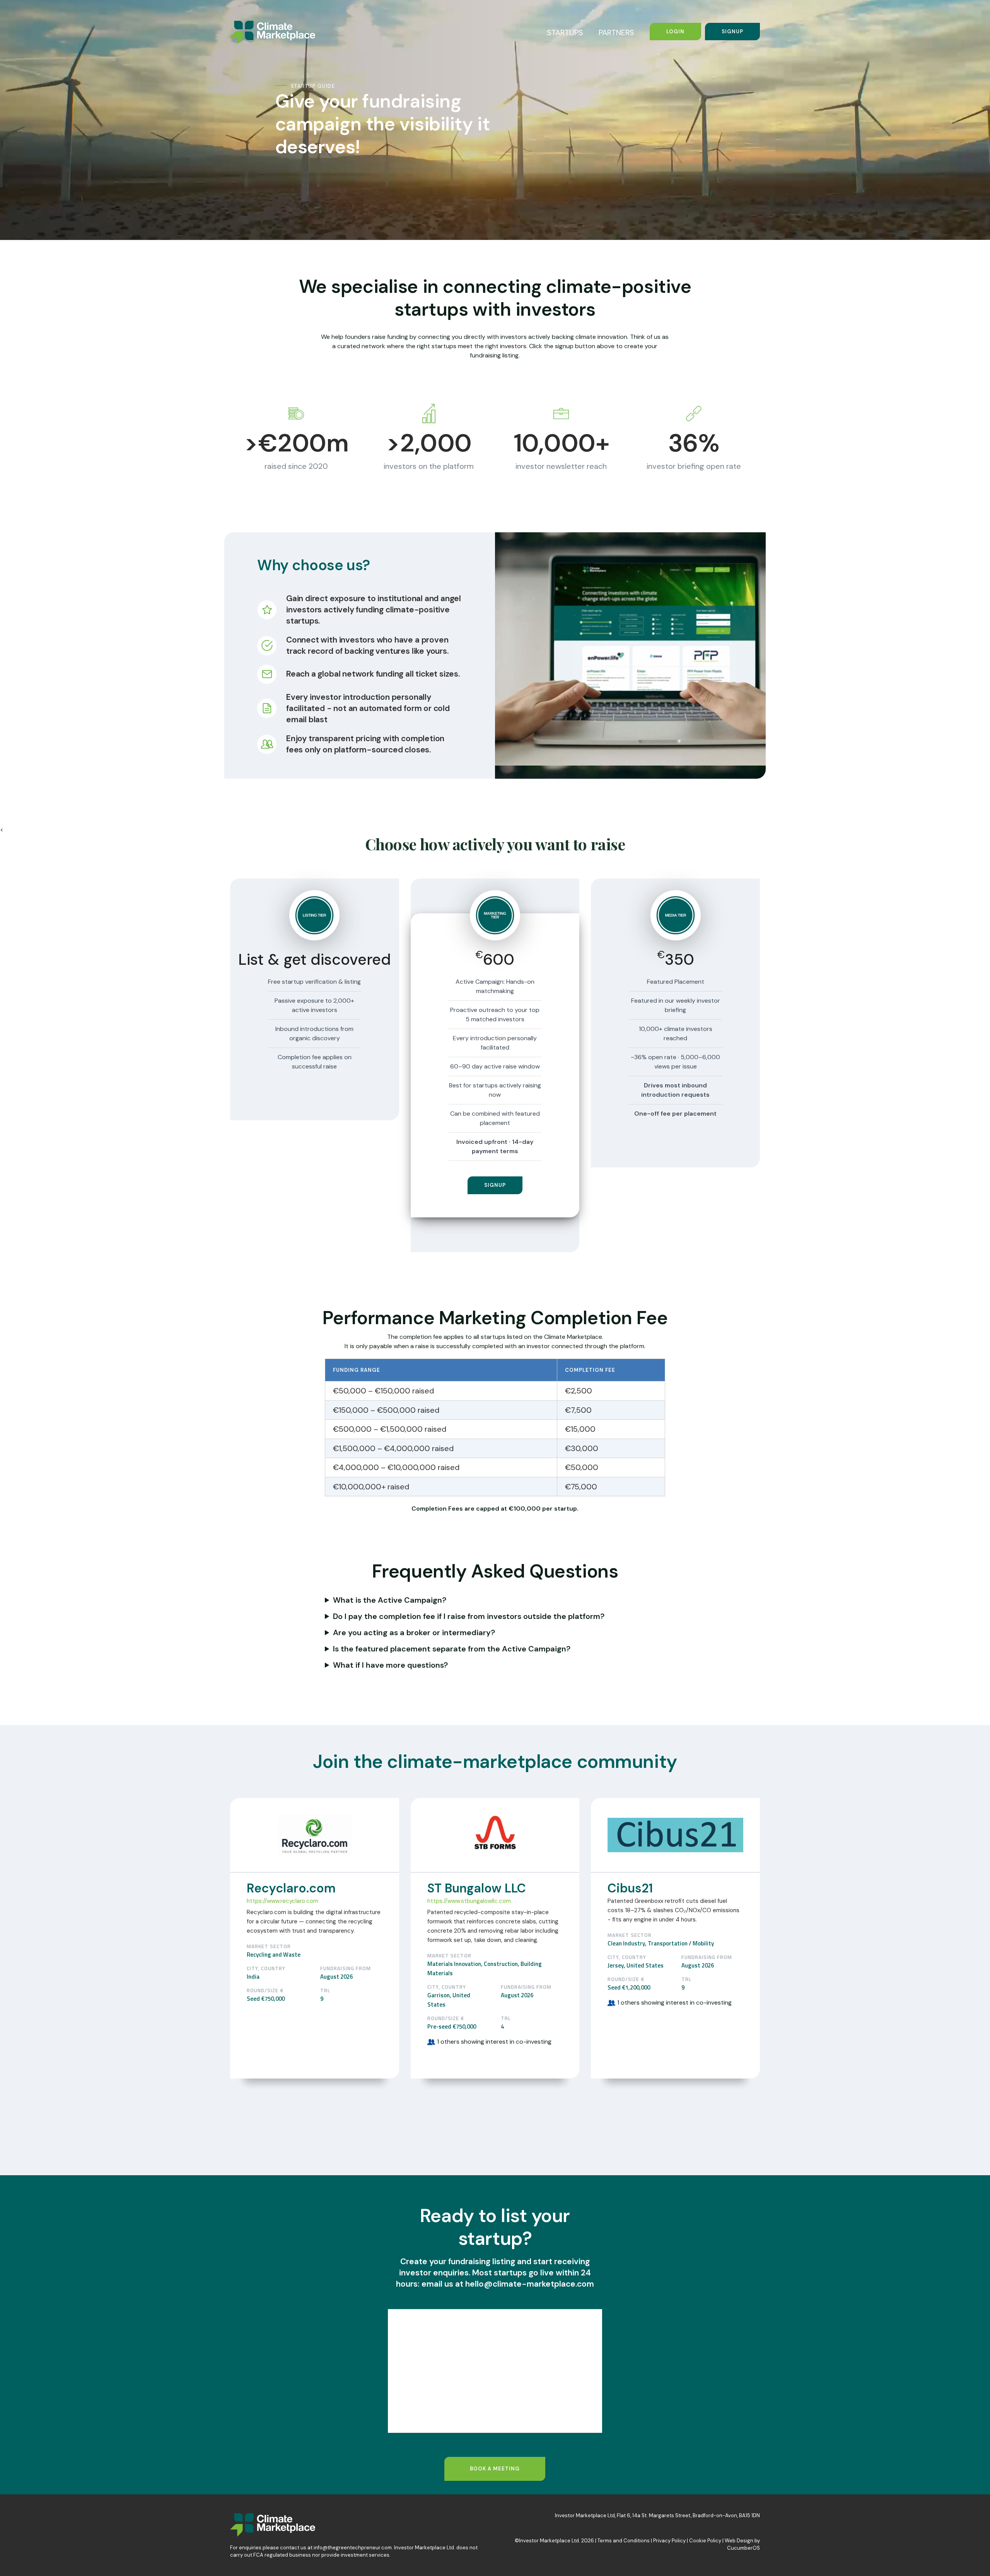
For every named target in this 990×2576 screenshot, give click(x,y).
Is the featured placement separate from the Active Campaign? (452, 1649)
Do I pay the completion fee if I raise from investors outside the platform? (469, 1616)
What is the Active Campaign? (390, 1600)
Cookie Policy (705, 2541)
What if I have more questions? (390, 1665)
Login (675, 32)
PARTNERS (616, 32)
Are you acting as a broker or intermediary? (414, 1632)
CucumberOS (743, 2548)
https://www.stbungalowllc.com (469, 1901)
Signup (732, 32)
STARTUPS (565, 32)
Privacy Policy (669, 2541)
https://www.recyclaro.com (282, 1901)
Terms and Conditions (624, 2541)
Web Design (739, 2541)
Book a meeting (495, 2469)
